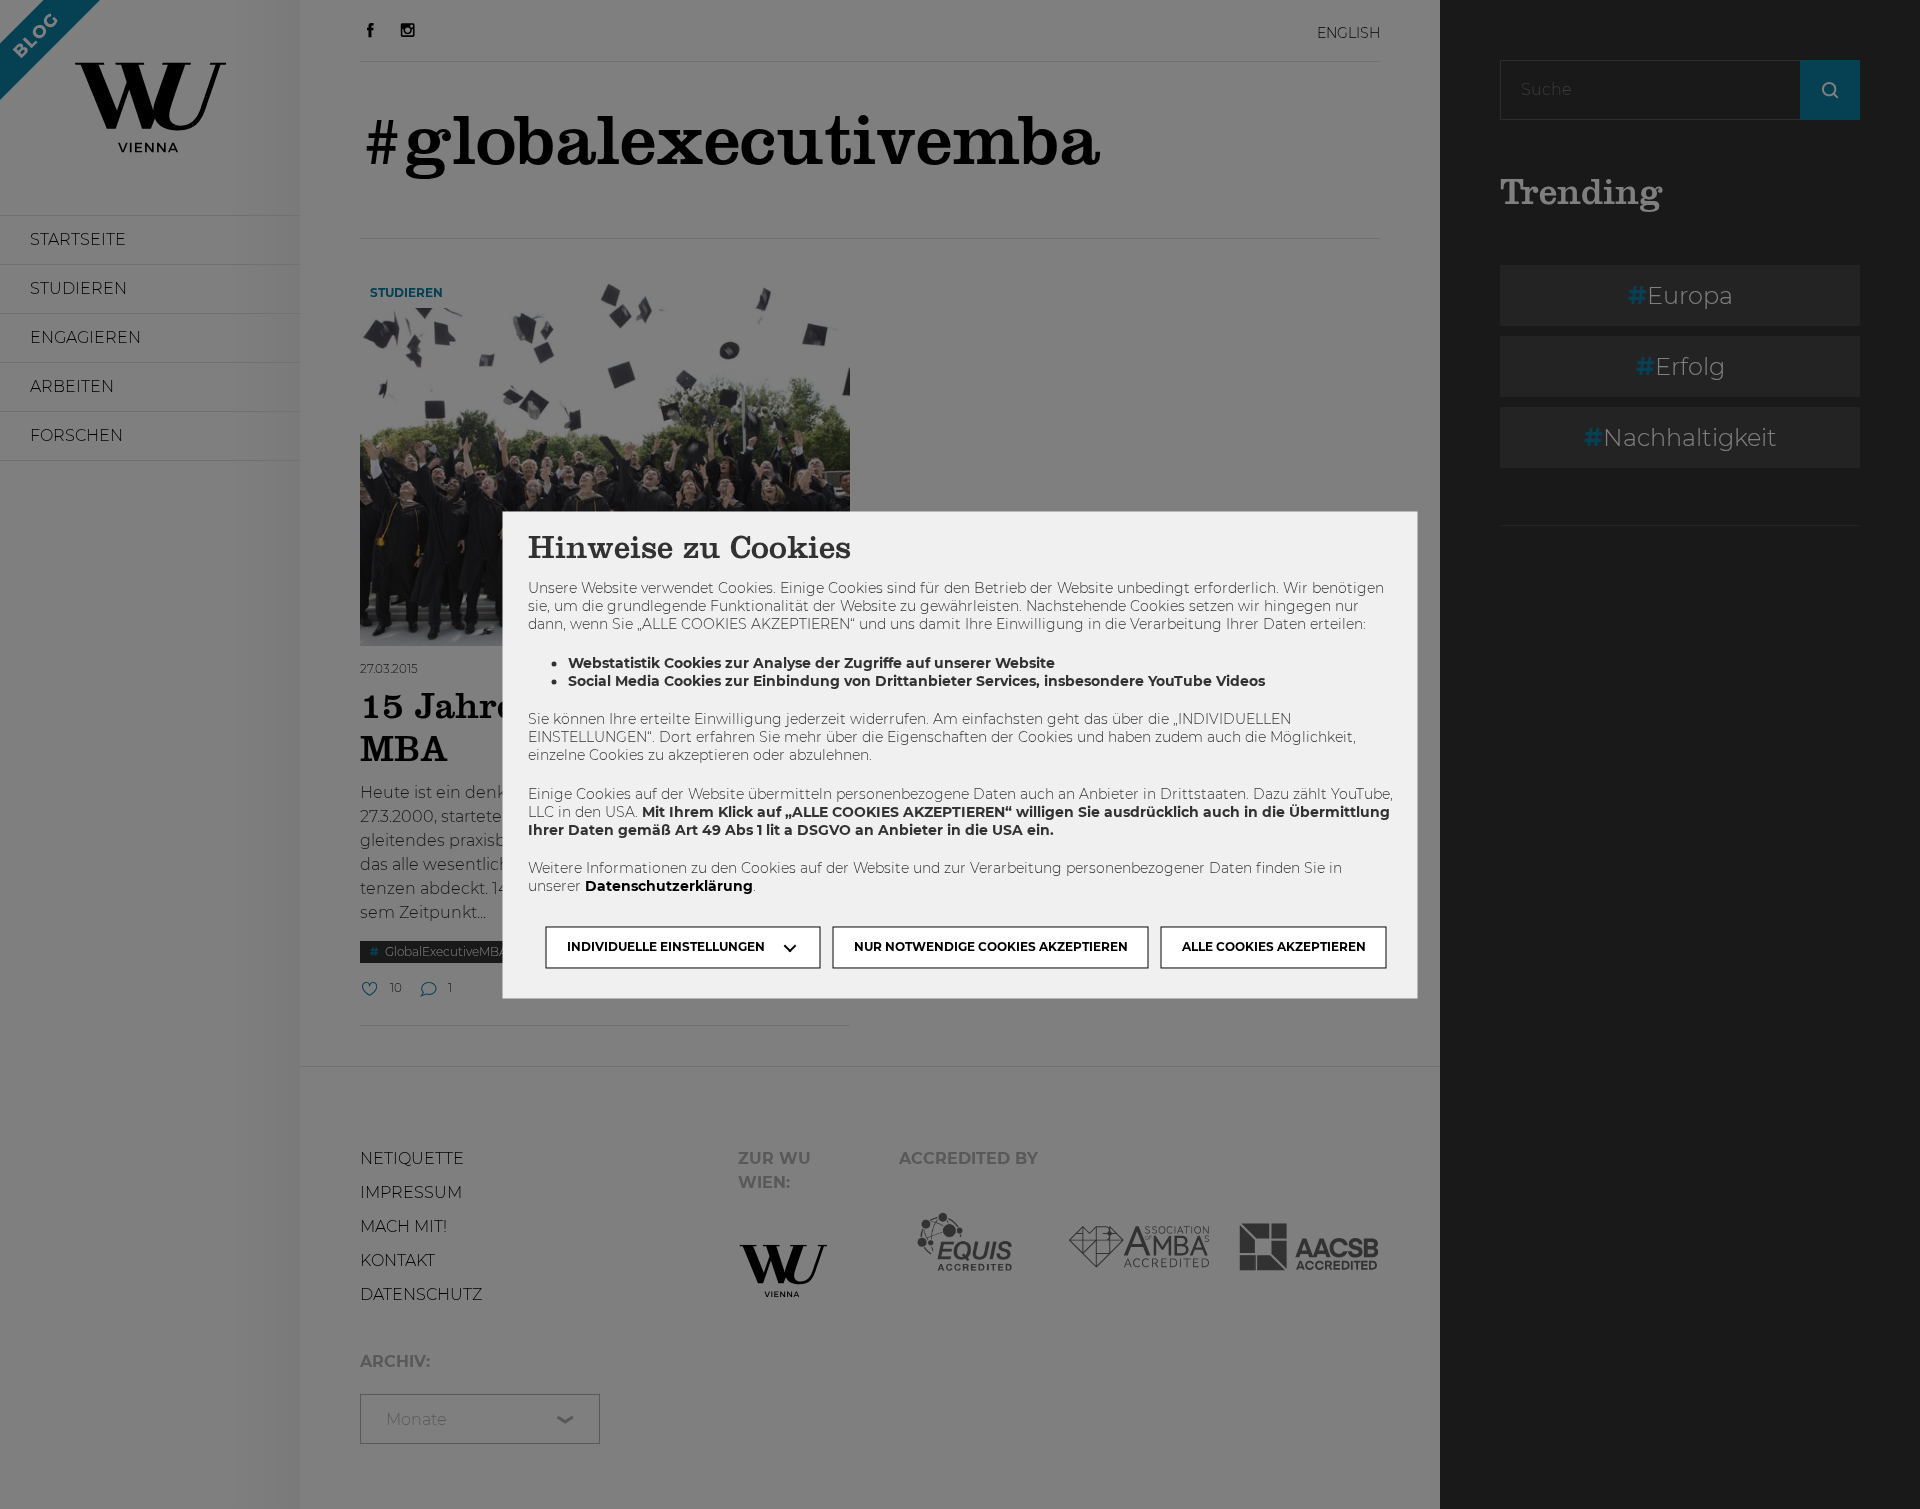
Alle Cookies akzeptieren (1274, 946)
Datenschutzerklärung (669, 887)
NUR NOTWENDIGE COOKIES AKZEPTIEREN (991, 946)
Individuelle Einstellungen (666, 946)
